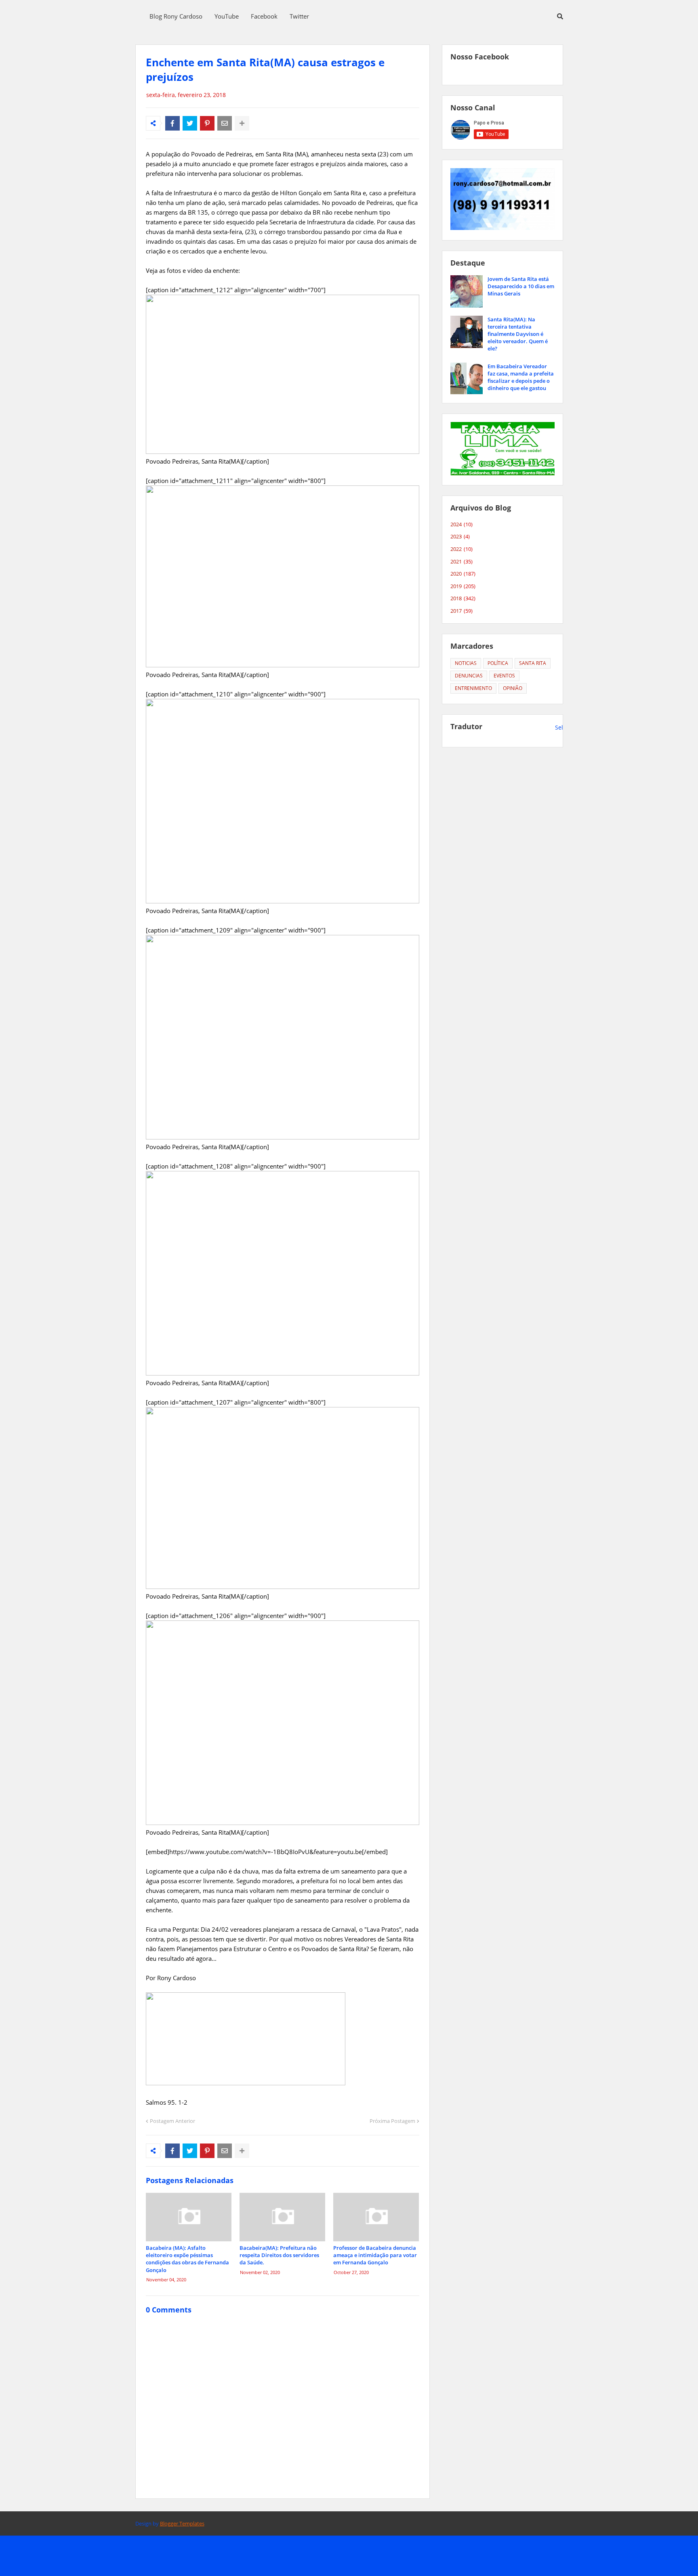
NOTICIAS (466, 663)
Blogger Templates (182, 2523)
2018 (463, 598)
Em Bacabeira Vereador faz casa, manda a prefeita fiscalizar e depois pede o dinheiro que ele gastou (521, 377)
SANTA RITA (533, 663)
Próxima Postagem (392, 2121)
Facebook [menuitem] (264, 16)
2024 (461, 524)
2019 (463, 586)
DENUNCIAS (469, 676)
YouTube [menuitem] (227, 16)
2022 (461, 549)
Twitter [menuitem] (299, 16)
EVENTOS (504, 676)
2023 (460, 536)
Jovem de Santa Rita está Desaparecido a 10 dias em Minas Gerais (521, 286)
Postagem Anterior (172, 2121)
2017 (461, 611)
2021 (461, 561)
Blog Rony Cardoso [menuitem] (176, 16)
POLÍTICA (498, 663)
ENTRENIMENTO (473, 688)
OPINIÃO (513, 688)
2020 (463, 574)
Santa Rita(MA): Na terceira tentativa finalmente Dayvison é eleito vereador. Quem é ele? (518, 334)
